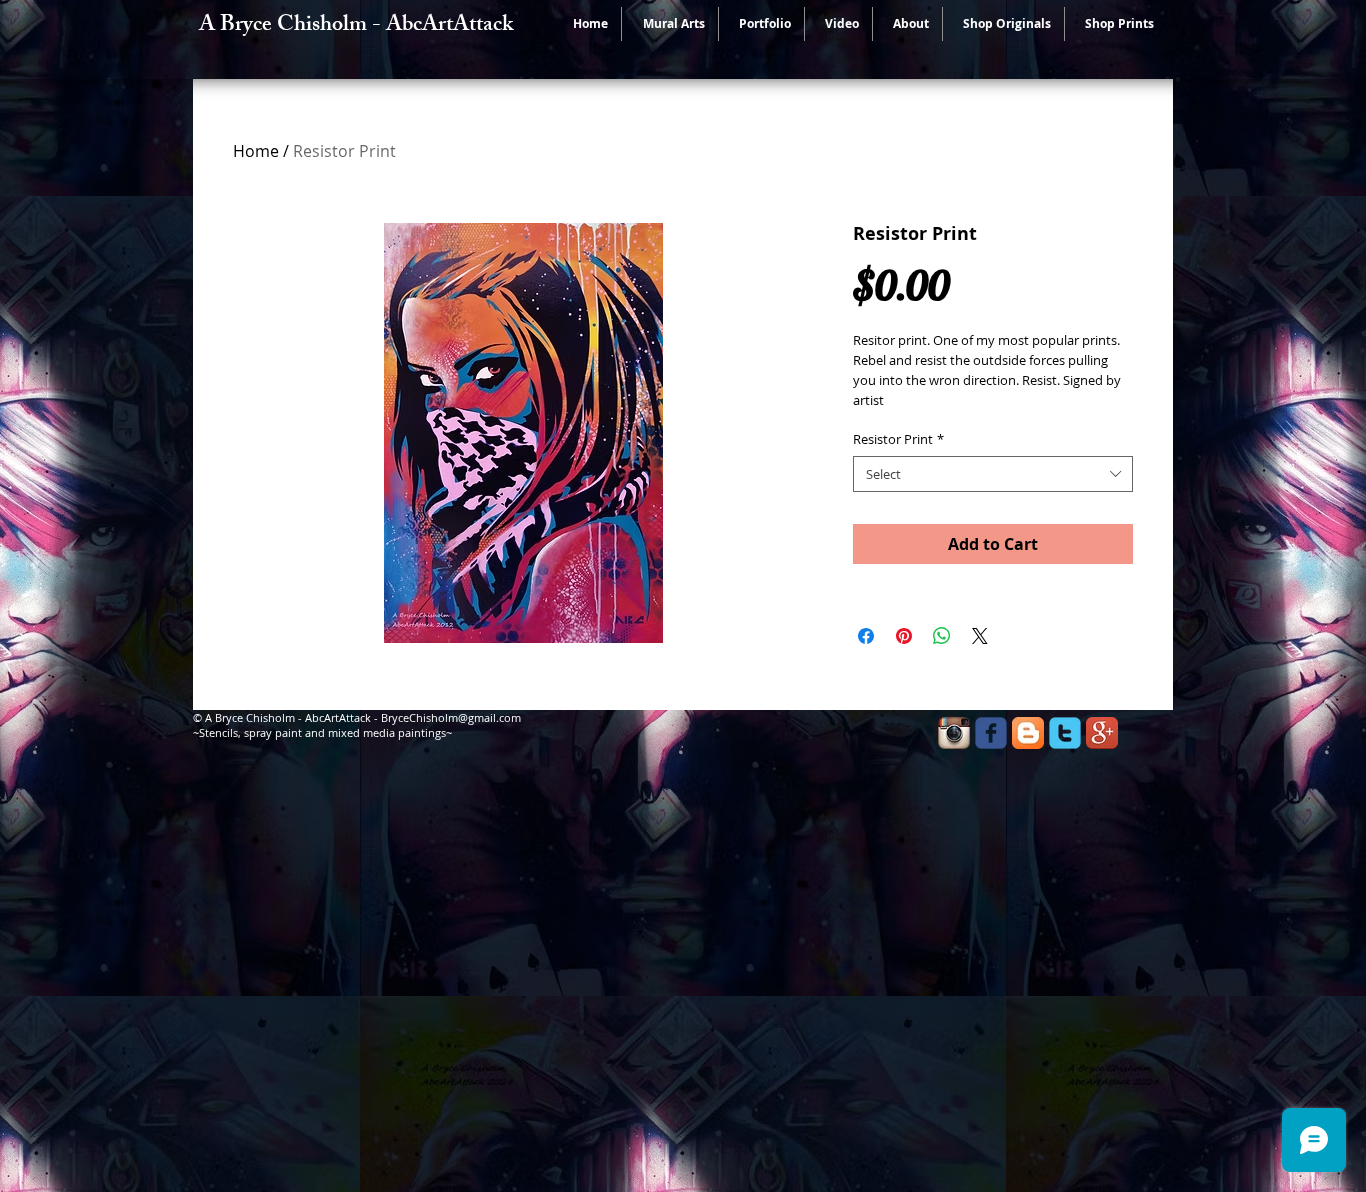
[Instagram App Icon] (954, 733)
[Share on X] (980, 636)
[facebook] (991, 733)
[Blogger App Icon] (1028, 733)
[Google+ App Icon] (1102, 733)
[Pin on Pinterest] (904, 636)
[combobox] (993, 474)
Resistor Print (898, 439)
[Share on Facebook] (866, 636)
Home (256, 151)
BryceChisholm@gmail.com (451, 717)
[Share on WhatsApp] (942, 636)
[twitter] (1065, 733)
